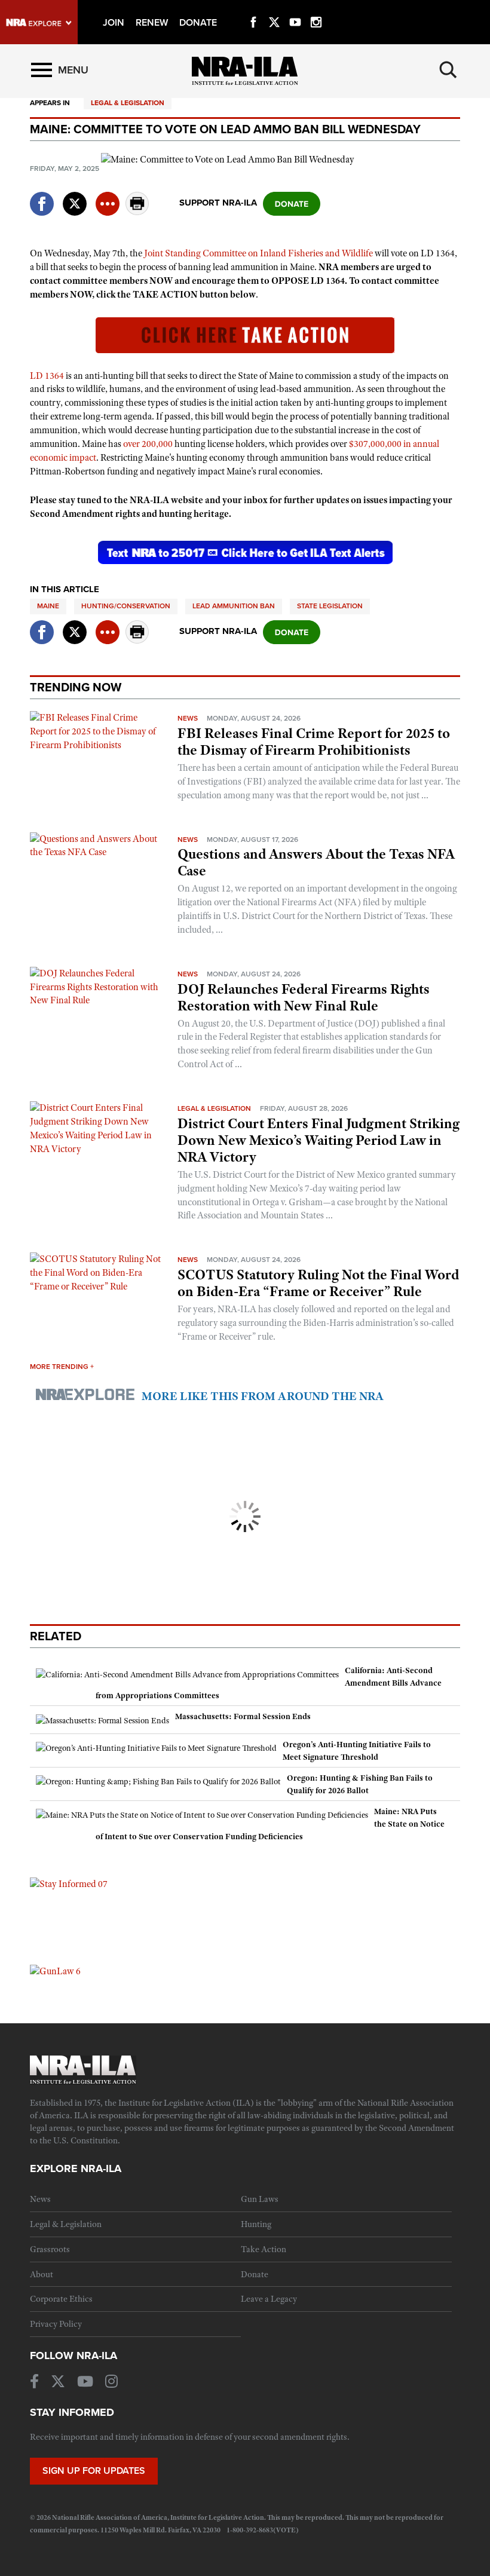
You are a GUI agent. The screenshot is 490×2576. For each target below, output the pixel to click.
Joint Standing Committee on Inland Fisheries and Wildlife (258, 253)
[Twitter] (274, 8)
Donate (255, 2274)
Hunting (256, 2224)
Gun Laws (260, 2199)
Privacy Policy (56, 2324)
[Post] (75, 196)
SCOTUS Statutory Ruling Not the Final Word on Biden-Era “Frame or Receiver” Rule (318, 1283)
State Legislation (330, 606)
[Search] (448, 70)
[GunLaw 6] (55, 1971)
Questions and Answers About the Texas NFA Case (316, 862)
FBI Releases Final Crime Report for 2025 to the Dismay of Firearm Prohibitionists (314, 742)
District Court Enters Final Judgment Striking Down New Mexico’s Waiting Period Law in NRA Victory (318, 1140)
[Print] (137, 212)
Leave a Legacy (269, 2299)
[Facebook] (253, 8)
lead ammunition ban (234, 606)
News (188, 718)
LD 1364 (47, 376)
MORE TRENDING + (62, 1367)
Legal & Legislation (128, 103)
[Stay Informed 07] (69, 1883)
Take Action (264, 2249)
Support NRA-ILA (218, 203)
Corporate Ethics (61, 2299)
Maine (48, 606)
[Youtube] (295, 8)
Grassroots (50, 2249)
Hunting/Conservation (126, 606)
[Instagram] (316, 8)
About (42, 2274)
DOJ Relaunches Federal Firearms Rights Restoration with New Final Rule (304, 997)
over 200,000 (148, 444)
